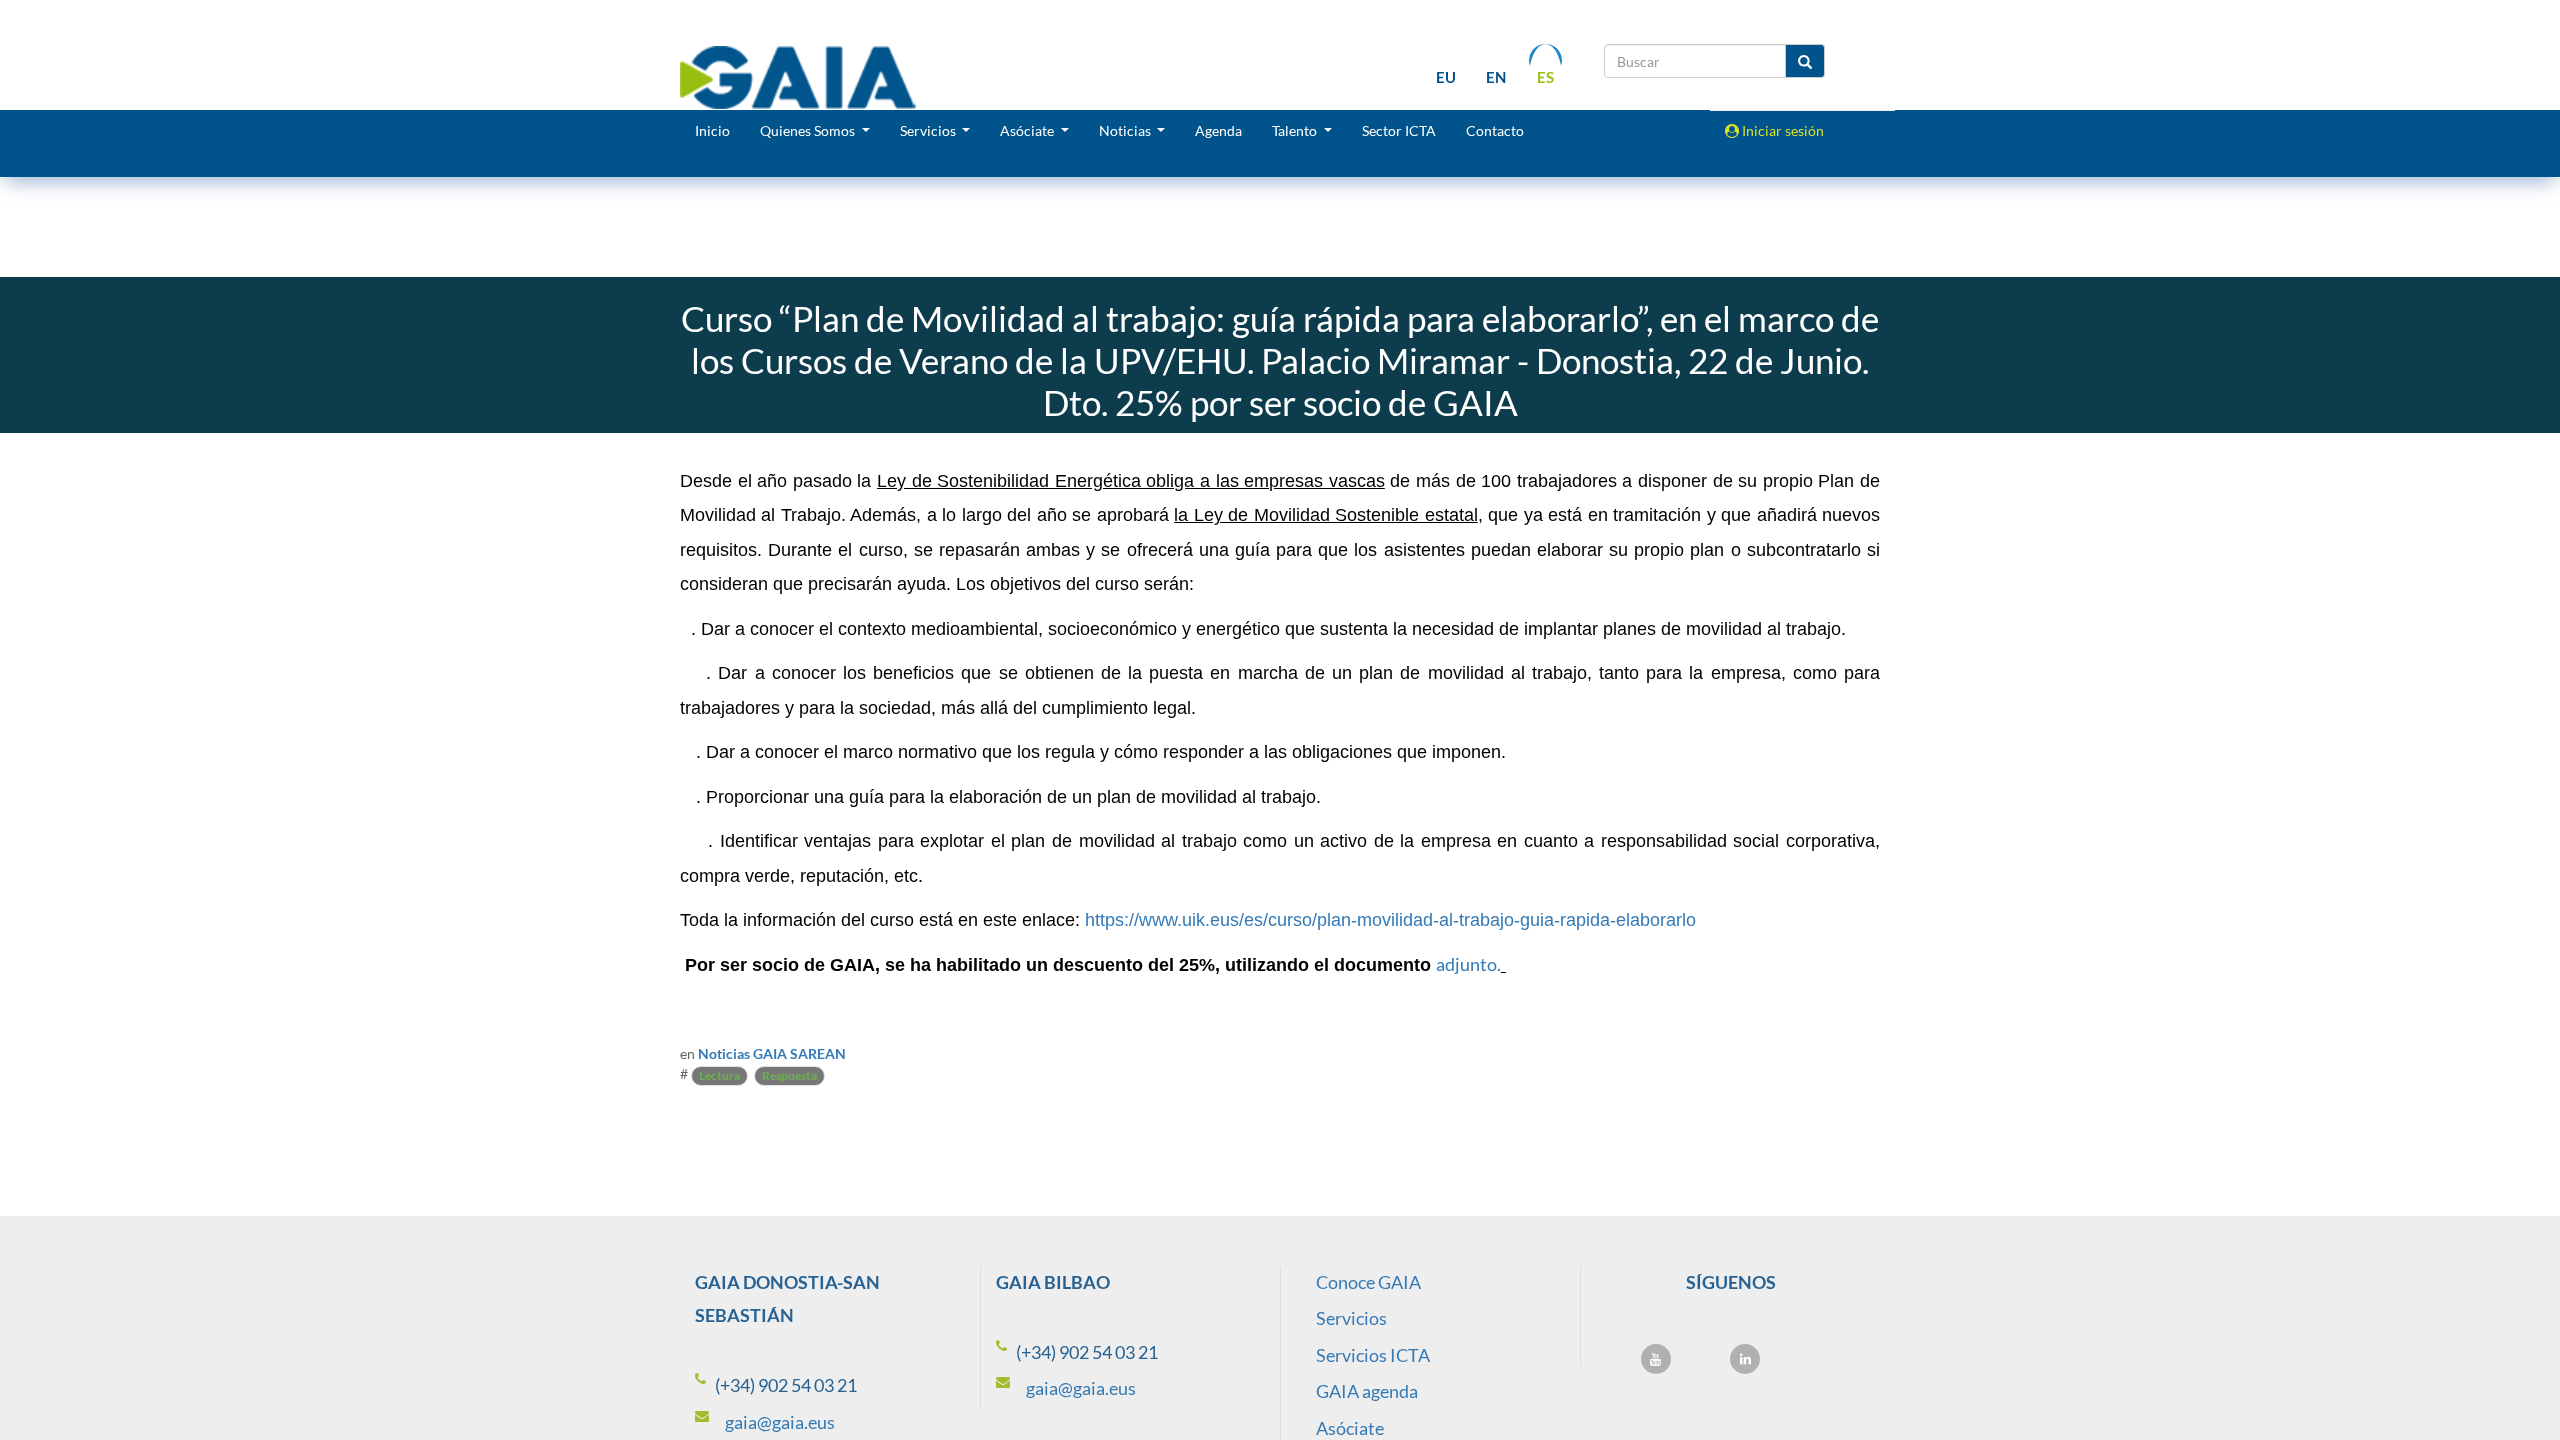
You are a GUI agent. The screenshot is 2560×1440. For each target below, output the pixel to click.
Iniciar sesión (1781, 130)
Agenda (1218, 130)
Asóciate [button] (1028, 130)
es (1545, 77)
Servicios (1351, 1318)
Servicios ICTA (1373, 1355)
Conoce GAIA (1368, 1282)
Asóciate (1350, 1428)
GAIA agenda (1367, 1391)
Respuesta (789, 1075)
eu (1446, 77)
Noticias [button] (1126, 130)
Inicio (712, 130)
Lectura (719, 1075)
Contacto (1495, 130)
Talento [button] (1296, 130)
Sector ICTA (1399, 130)
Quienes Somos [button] (809, 130)
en (1496, 77)
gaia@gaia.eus (780, 1422)
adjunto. (1468, 964)
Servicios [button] (929, 130)
